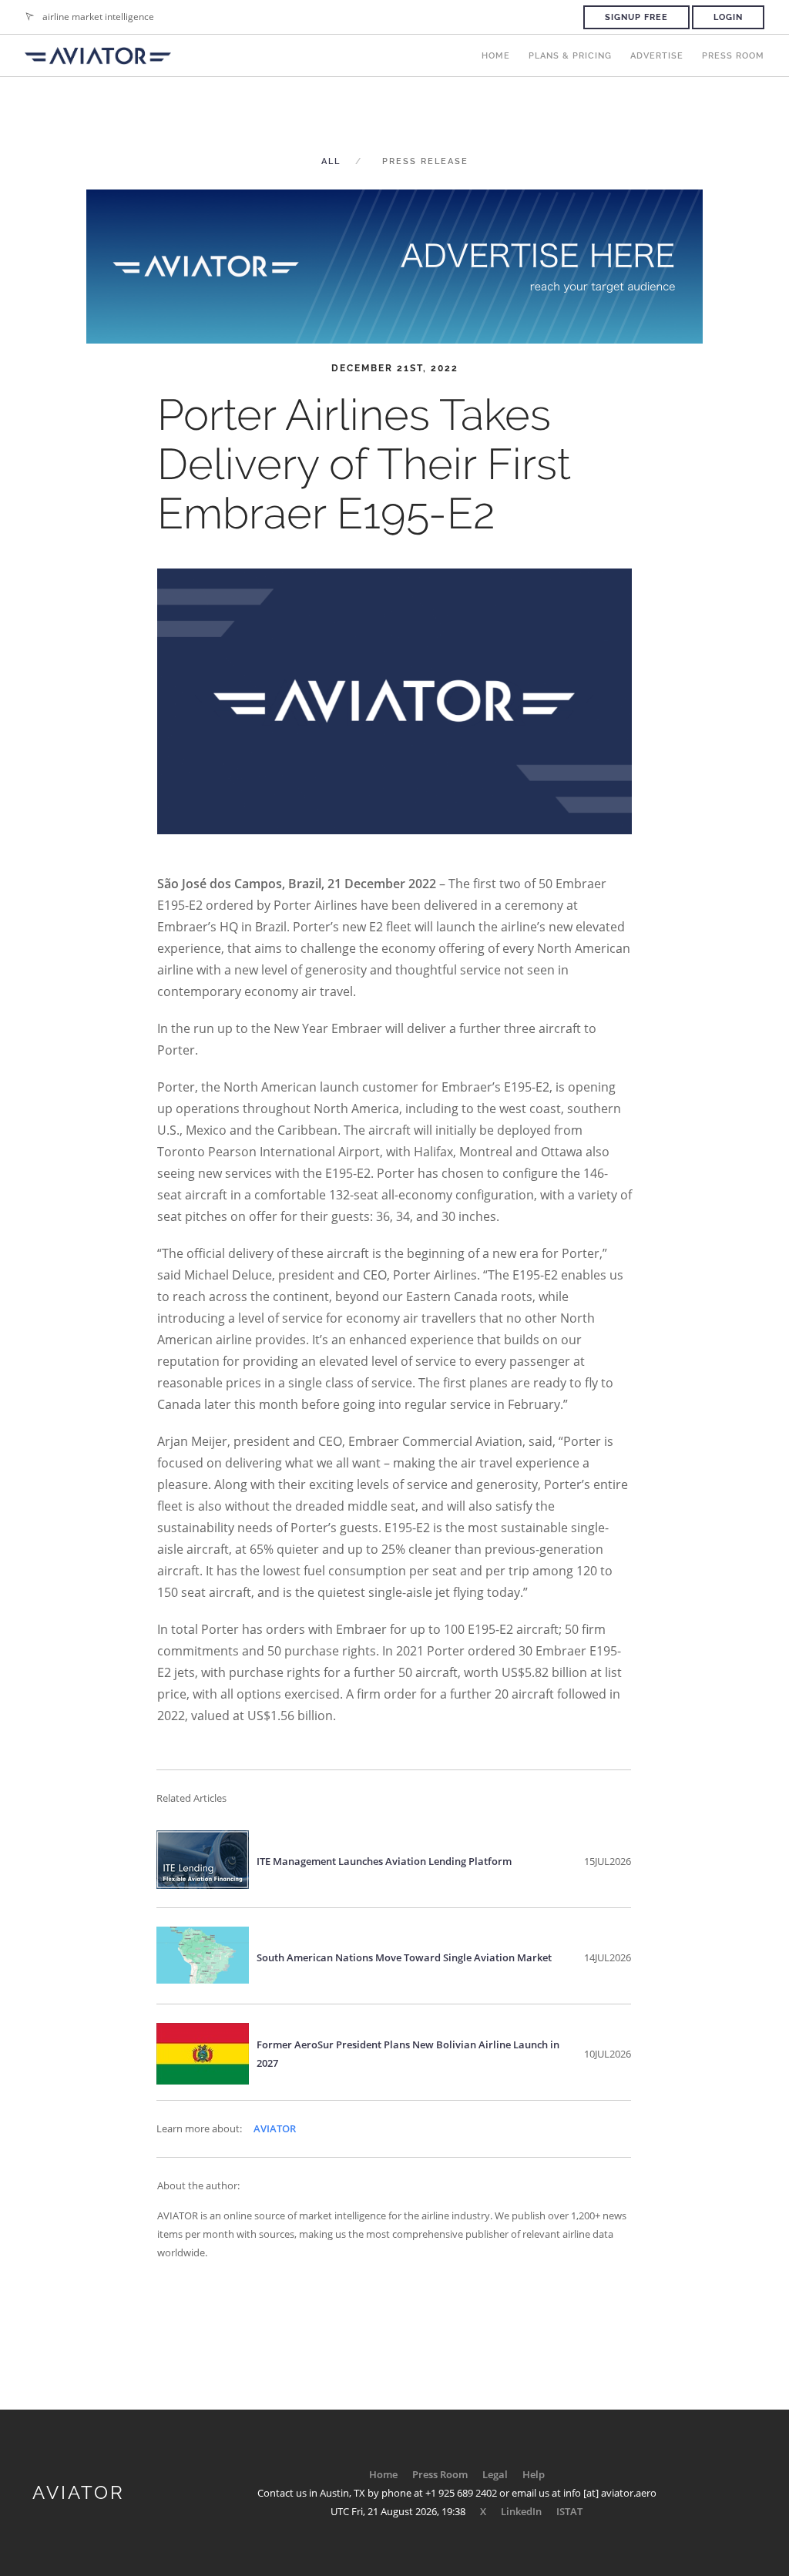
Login (728, 17)
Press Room (733, 56)
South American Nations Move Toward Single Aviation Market (404, 1957)
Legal (495, 2474)
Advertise (657, 56)
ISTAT (569, 2511)
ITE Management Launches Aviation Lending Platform (384, 1861)
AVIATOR (275, 2128)
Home (496, 56)
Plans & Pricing (570, 56)
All (331, 161)
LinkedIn (521, 2511)
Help (534, 2474)
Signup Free (636, 17)
